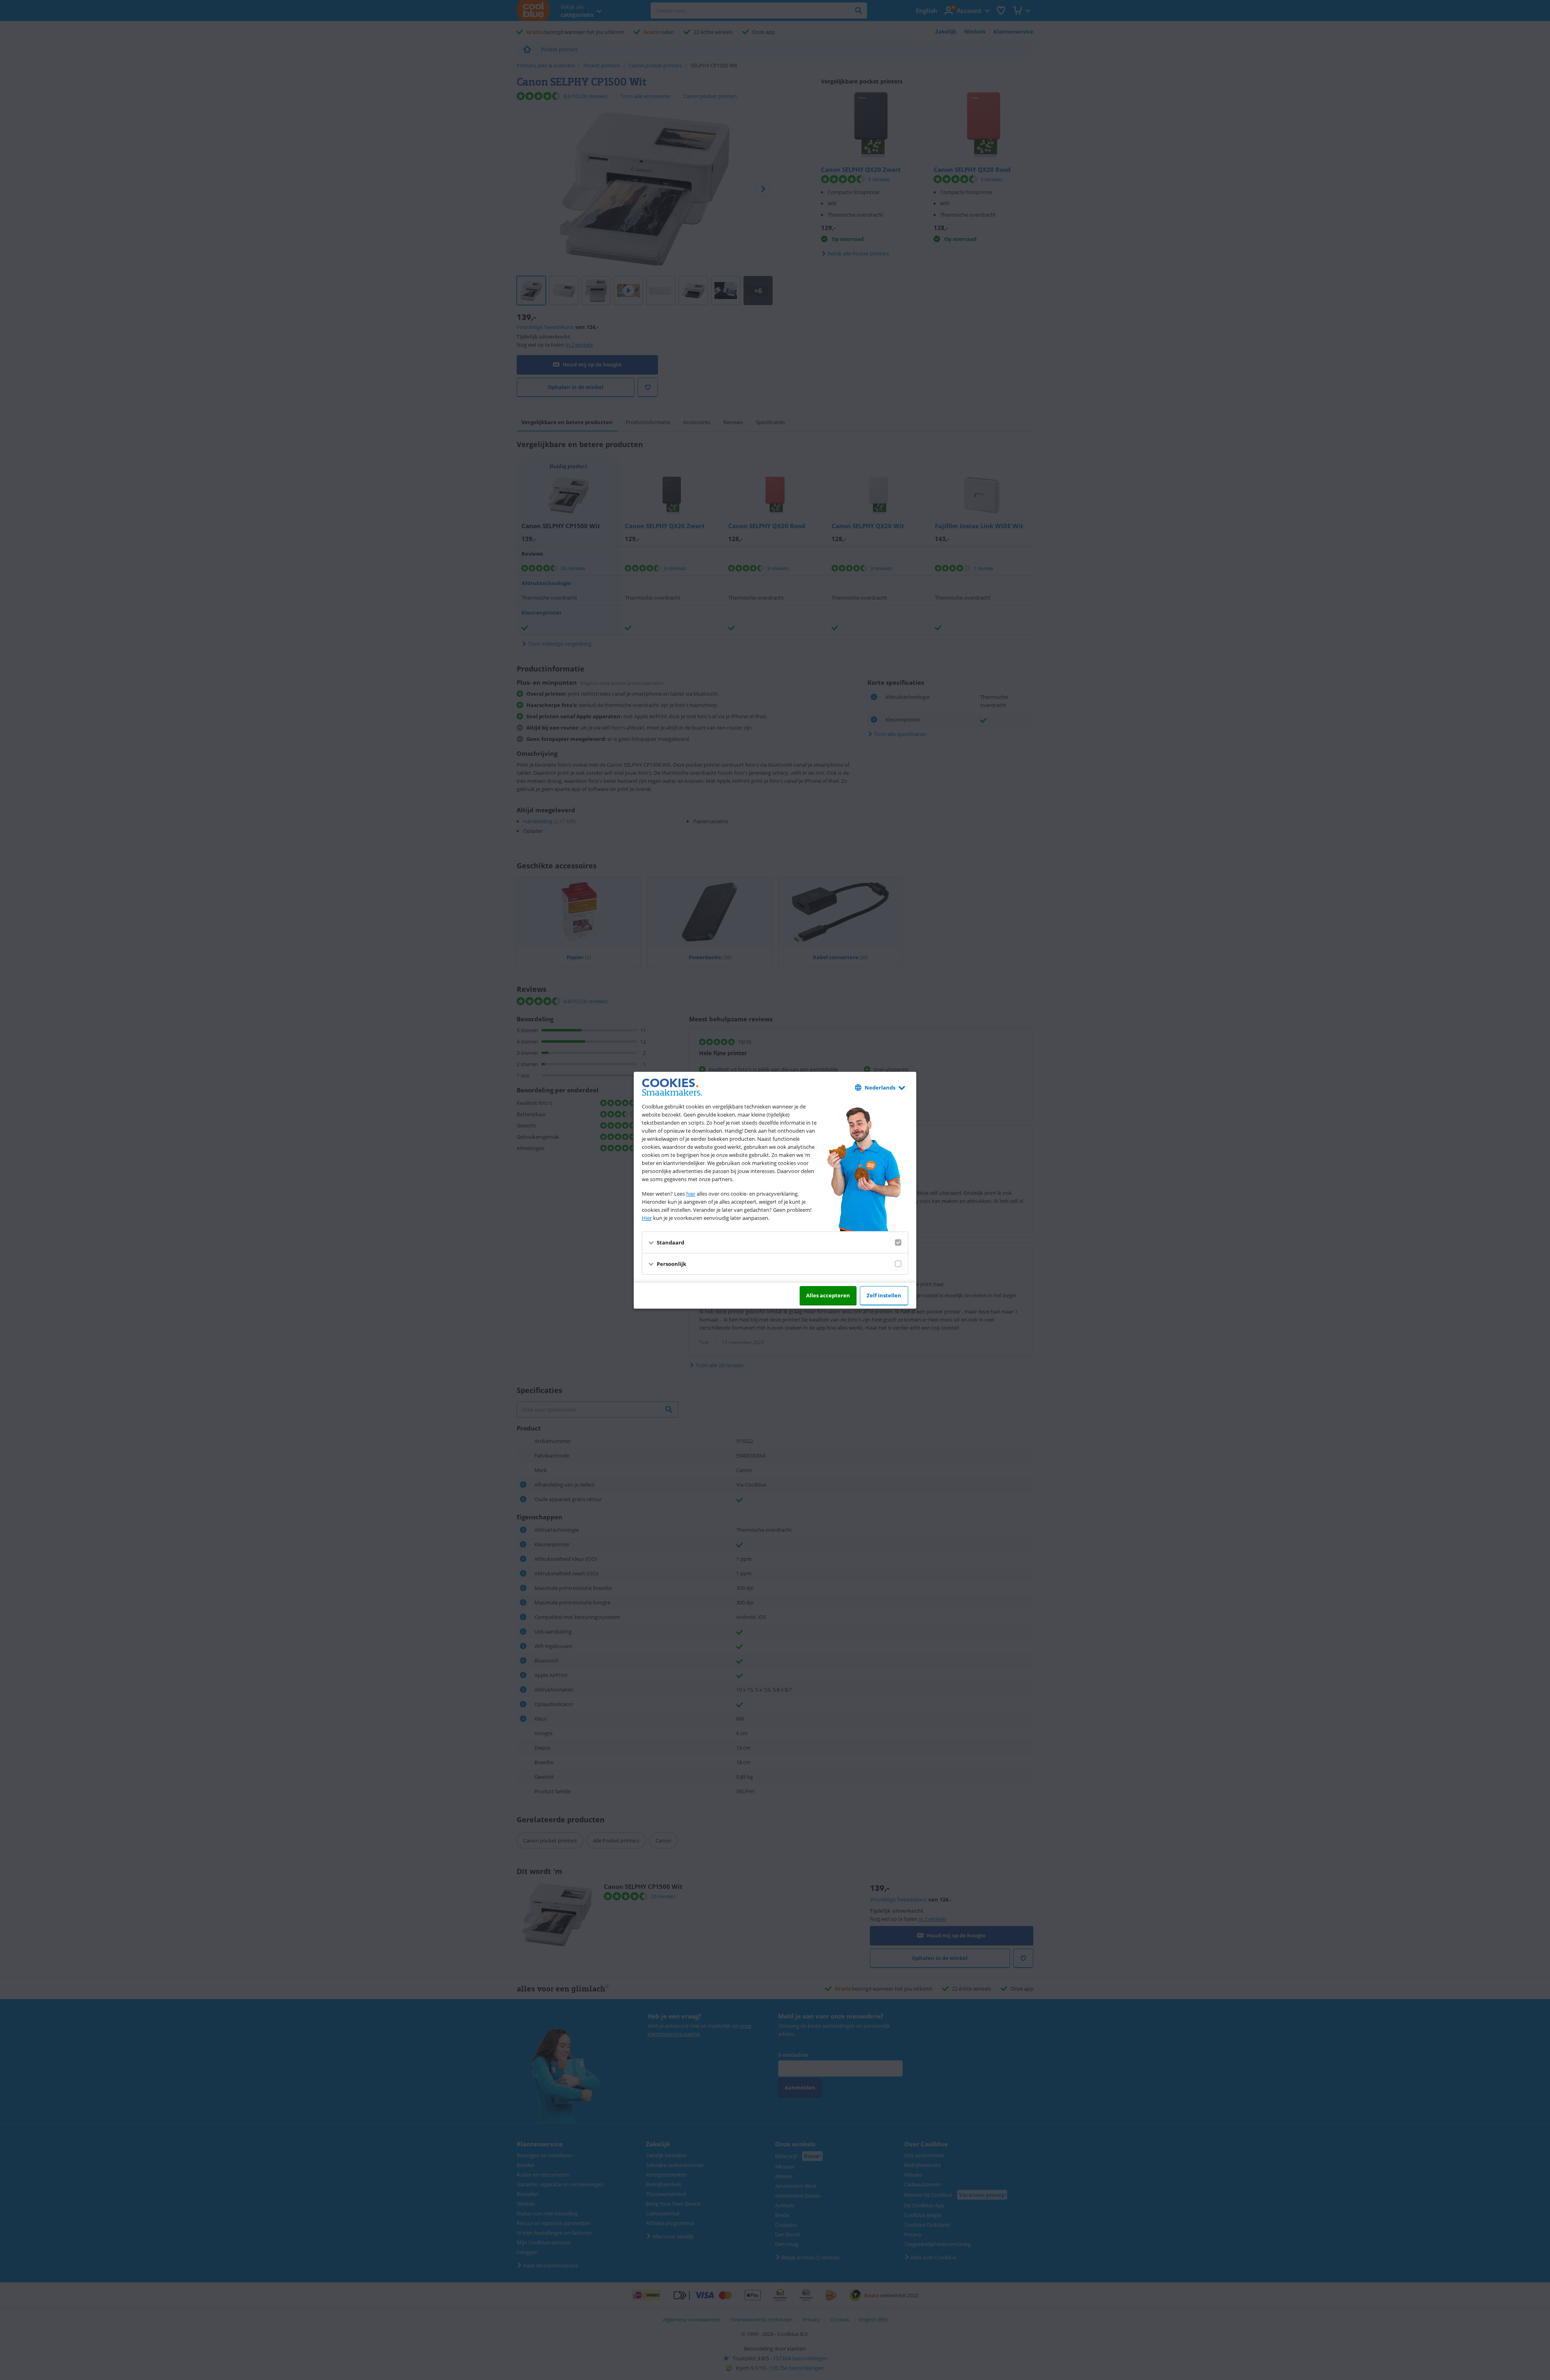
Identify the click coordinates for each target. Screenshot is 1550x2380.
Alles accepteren (828, 1295)
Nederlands (880, 1088)
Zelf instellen (884, 1295)
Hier (647, 1218)
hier (691, 1194)
